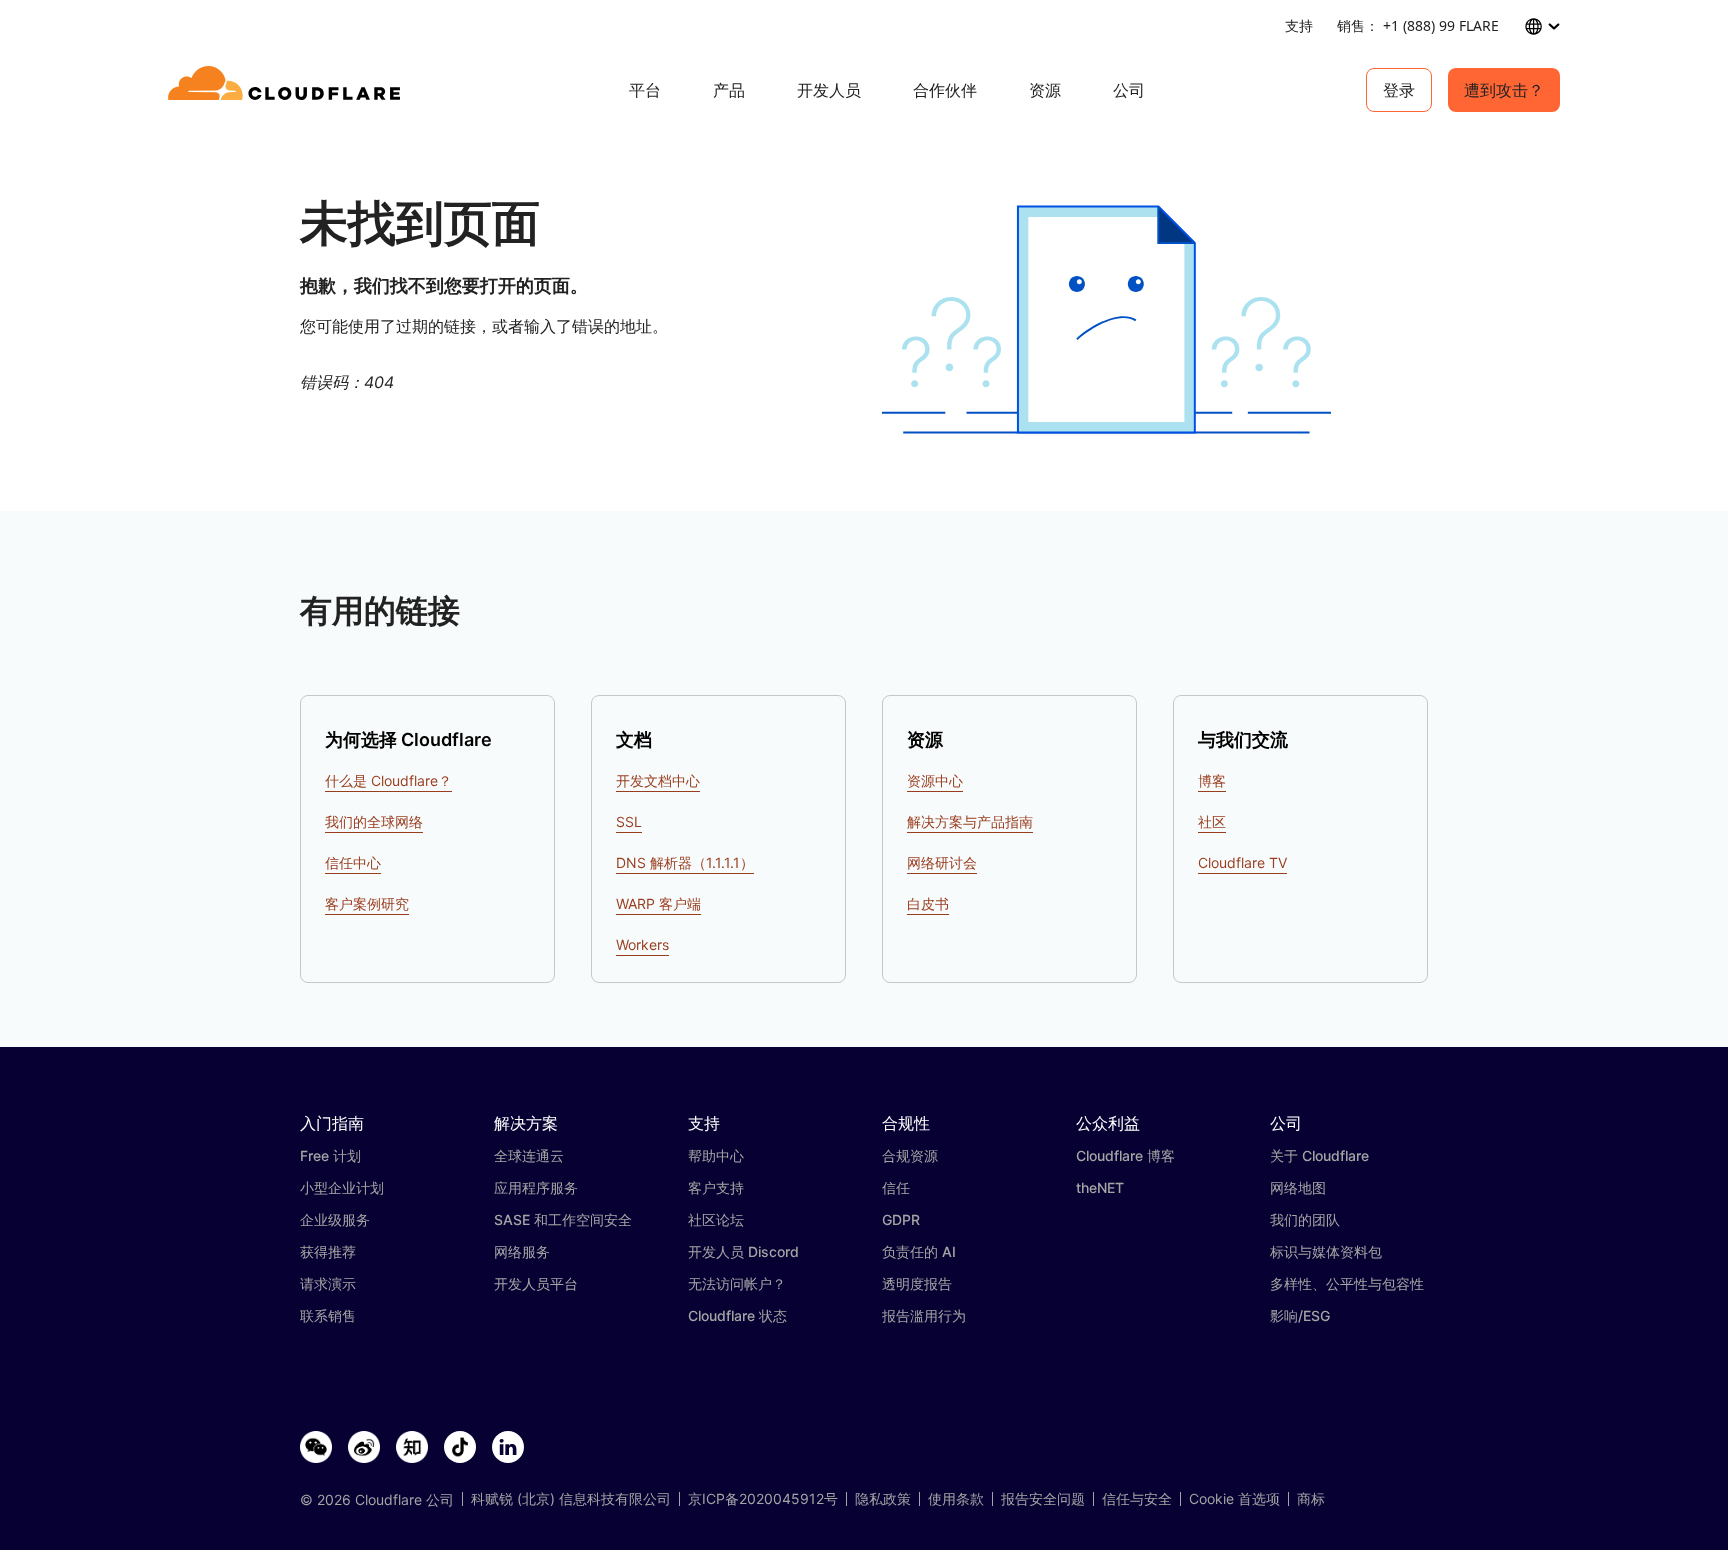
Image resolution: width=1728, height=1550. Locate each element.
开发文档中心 (658, 780)
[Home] (287, 90)
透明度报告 (917, 1283)
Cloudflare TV (1242, 862)
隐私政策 (883, 1499)
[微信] (316, 1448)
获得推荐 (328, 1251)
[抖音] (460, 1448)
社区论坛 (716, 1219)
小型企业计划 (342, 1187)
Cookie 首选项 (1234, 1499)
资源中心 (935, 780)
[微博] (364, 1448)
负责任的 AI (919, 1251)
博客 (1212, 780)
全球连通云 (529, 1155)
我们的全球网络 (374, 821)
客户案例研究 (367, 903)
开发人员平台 (536, 1283)
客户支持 (716, 1187)
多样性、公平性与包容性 (1347, 1283)
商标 (1311, 1499)
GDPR (901, 1219)
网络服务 (522, 1251)
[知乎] (412, 1448)
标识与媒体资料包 (1326, 1251)
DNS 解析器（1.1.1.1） (685, 862)
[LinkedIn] (508, 1448)
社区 (1212, 821)
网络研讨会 (942, 862)
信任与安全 (1137, 1499)
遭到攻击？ (1504, 90)
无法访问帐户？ (737, 1283)
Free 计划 (330, 1155)
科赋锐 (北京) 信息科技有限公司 (571, 1499)
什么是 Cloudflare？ (388, 780)
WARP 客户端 (658, 903)
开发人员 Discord (743, 1251)
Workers (642, 944)
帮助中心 (716, 1155)
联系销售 (328, 1315)
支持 (1299, 25)
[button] (1106, 319)
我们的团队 (1305, 1219)
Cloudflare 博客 (1125, 1155)
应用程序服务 (536, 1187)
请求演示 (328, 1283)
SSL (629, 821)
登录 (1399, 90)
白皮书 (928, 903)
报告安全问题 (1043, 1499)
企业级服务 (335, 1219)
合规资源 (910, 1155)
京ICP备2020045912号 (763, 1499)
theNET (1100, 1187)
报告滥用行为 (924, 1315)
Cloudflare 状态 (737, 1315)
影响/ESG (1300, 1315)
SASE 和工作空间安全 (563, 1219)
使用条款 (956, 1499)
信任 (896, 1187)
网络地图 (1298, 1187)
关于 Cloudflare (1319, 1155)
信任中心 (353, 862)
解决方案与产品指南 (970, 821)
